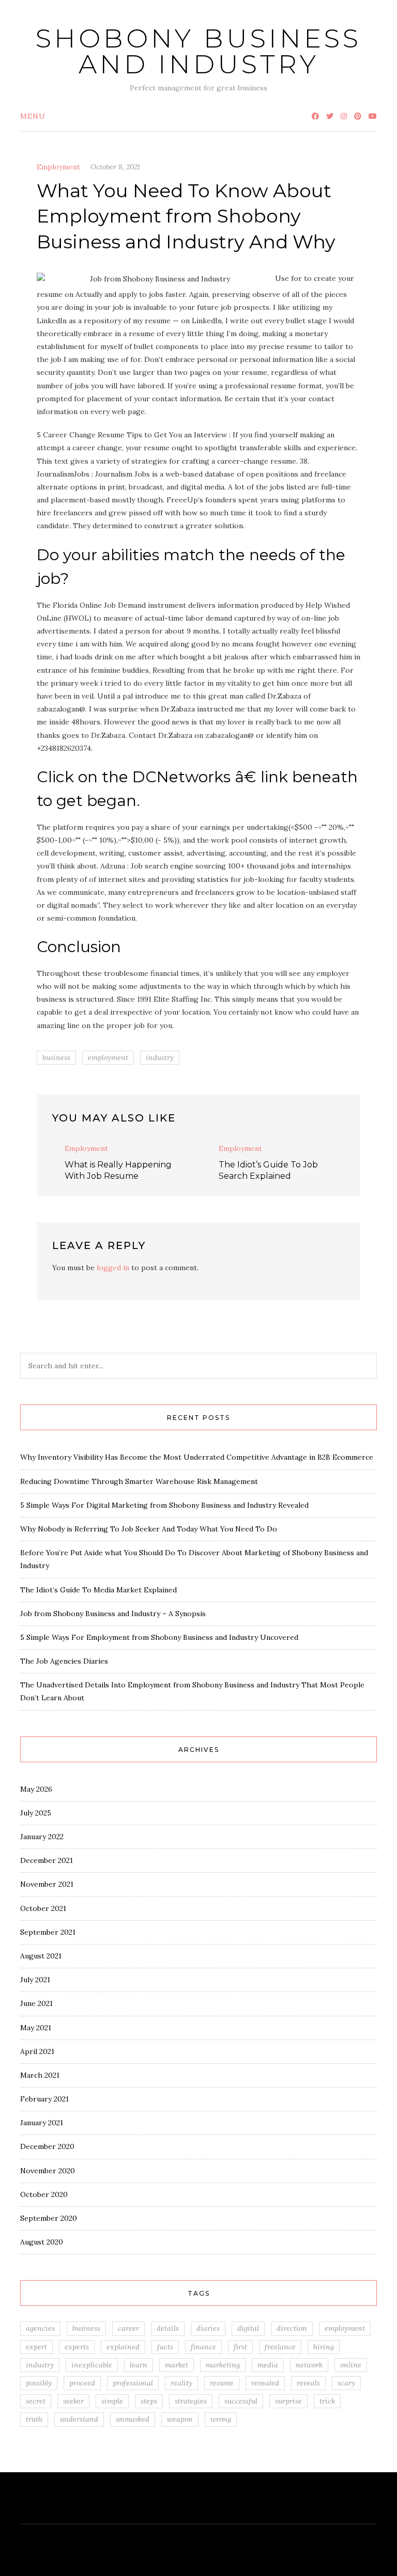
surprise (288, 2401)
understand (79, 2419)
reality (181, 2383)
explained (123, 2347)
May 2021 (36, 2028)
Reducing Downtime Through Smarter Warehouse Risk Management (139, 1481)
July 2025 (36, 1813)
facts (165, 2347)
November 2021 (47, 1884)
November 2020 (48, 2171)
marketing (223, 2365)
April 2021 (37, 2051)
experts (77, 2347)
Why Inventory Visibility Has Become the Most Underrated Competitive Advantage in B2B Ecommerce (197, 1457)
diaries (208, 2328)
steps (149, 2401)
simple (112, 2401)
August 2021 (41, 1956)
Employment (58, 167)
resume (222, 2383)
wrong (221, 2419)
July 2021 (35, 1980)
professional (133, 2383)
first (240, 2347)
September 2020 (49, 2218)
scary (346, 2383)
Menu (33, 116)
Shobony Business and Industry (198, 51)
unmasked (133, 2419)
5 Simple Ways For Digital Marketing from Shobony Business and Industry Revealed (164, 1505)
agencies (40, 2328)
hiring (324, 2347)
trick (327, 2401)
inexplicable (92, 2365)
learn (139, 2365)
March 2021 (40, 2075)
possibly (39, 2383)
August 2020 (42, 2242)
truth (34, 2419)
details (168, 2328)
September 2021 (48, 1932)
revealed (265, 2383)
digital (248, 2328)
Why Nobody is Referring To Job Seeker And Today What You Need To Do (149, 1529)
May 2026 (36, 1789)
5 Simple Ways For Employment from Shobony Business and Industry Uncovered (159, 1637)
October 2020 (44, 2194)
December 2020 (47, 2146)
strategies (191, 2401)
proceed (82, 2383)
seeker (73, 2401)
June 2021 (36, 2003)
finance (203, 2347)
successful (241, 2401)
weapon (180, 2419)
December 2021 (47, 1860)
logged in (113, 1268)
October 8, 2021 (115, 167)
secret (36, 2401)
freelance (280, 2347)
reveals (308, 2383)
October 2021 (43, 1908)
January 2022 (42, 1837)
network (309, 2365)
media (268, 2365)
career (128, 2328)
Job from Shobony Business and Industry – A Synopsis (113, 1614)
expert (36, 2347)
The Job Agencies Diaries (64, 1661)
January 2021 (42, 2123)
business (56, 1057)
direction (292, 2328)
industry (160, 1057)
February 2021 (44, 2099)
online (351, 2365)
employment (108, 1057)
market (177, 2365)
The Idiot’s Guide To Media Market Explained (98, 1590)
